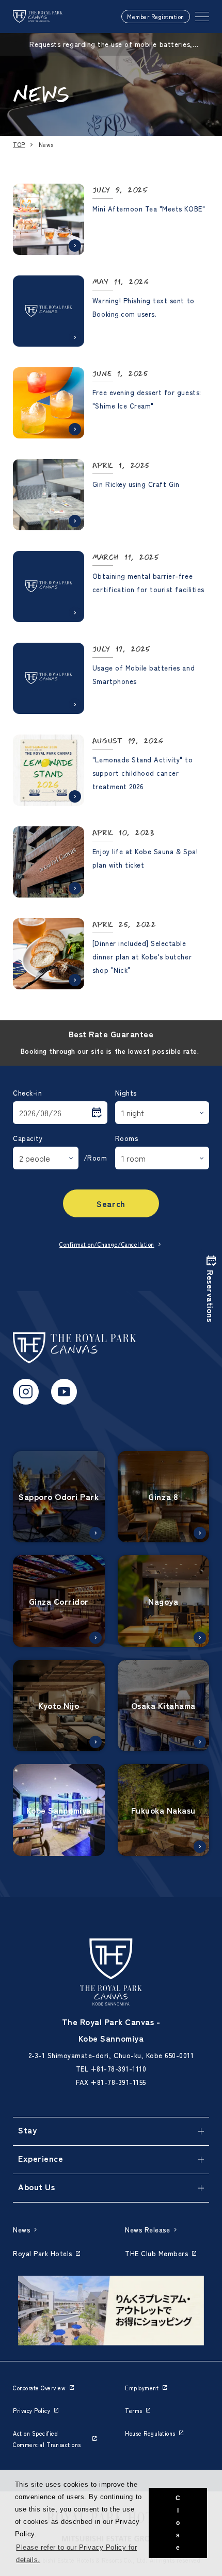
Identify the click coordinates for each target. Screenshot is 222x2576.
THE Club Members (156, 2253)
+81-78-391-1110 (119, 2069)
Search (111, 1203)
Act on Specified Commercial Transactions (47, 2439)
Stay (27, 2130)
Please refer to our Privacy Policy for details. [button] (76, 2554)
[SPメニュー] (202, 17)
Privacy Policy (31, 2410)
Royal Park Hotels (43, 2253)
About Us (36, 2187)
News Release (147, 2230)
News (21, 2230)
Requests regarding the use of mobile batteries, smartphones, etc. (111, 44)
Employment (142, 2388)
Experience (41, 2158)
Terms (134, 2410)
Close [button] (178, 2523)
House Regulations (150, 2433)
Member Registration (156, 17)
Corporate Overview (39, 2388)
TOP (19, 144)
